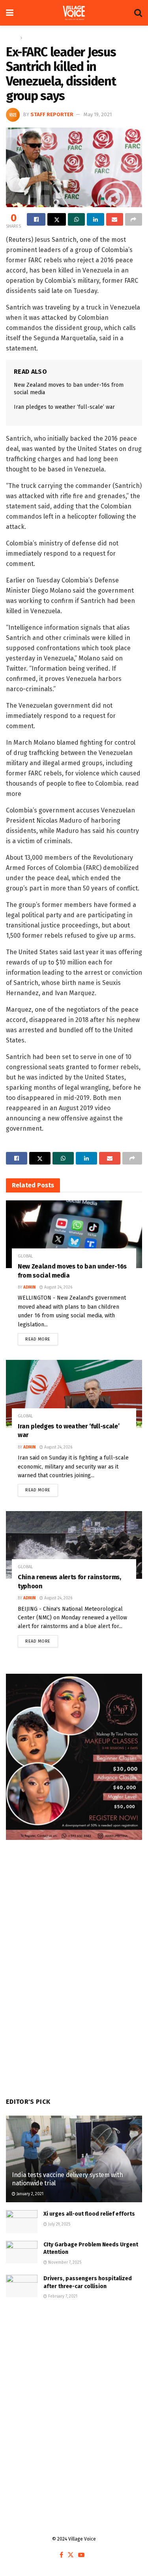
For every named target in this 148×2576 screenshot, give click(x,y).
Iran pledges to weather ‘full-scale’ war (64, 407)
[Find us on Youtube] (81, 2555)
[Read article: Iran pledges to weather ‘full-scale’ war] (74, 1394)
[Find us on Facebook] (61, 2555)
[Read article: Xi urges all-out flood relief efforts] (22, 2221)
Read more (42, 1337)
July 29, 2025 (59, 2224)
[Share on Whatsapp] (76, 219)
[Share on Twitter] (57, 219)
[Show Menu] (10, 13)
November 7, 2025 (64, 2263)
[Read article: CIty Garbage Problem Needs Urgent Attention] (22, 2252)
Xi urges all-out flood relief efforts (89, 2214)
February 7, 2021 (62, 2296)
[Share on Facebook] (36, 219)
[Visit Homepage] (74, 13)
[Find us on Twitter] (71, 2555)
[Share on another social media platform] (134, 219)
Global (31, 38)
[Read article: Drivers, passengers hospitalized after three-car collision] (22, 2286)
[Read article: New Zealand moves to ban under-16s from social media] (74, 1234)
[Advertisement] (74, 2395)
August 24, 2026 (58, 1287)
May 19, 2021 (98, 114)
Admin (29, 1287)
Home (12, 38)
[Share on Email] (115, 219)
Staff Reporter (52, 114)
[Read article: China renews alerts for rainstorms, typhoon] (74, 1545)
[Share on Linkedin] (95, 219)
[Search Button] (138, 13)
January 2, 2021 (29, 2194)
